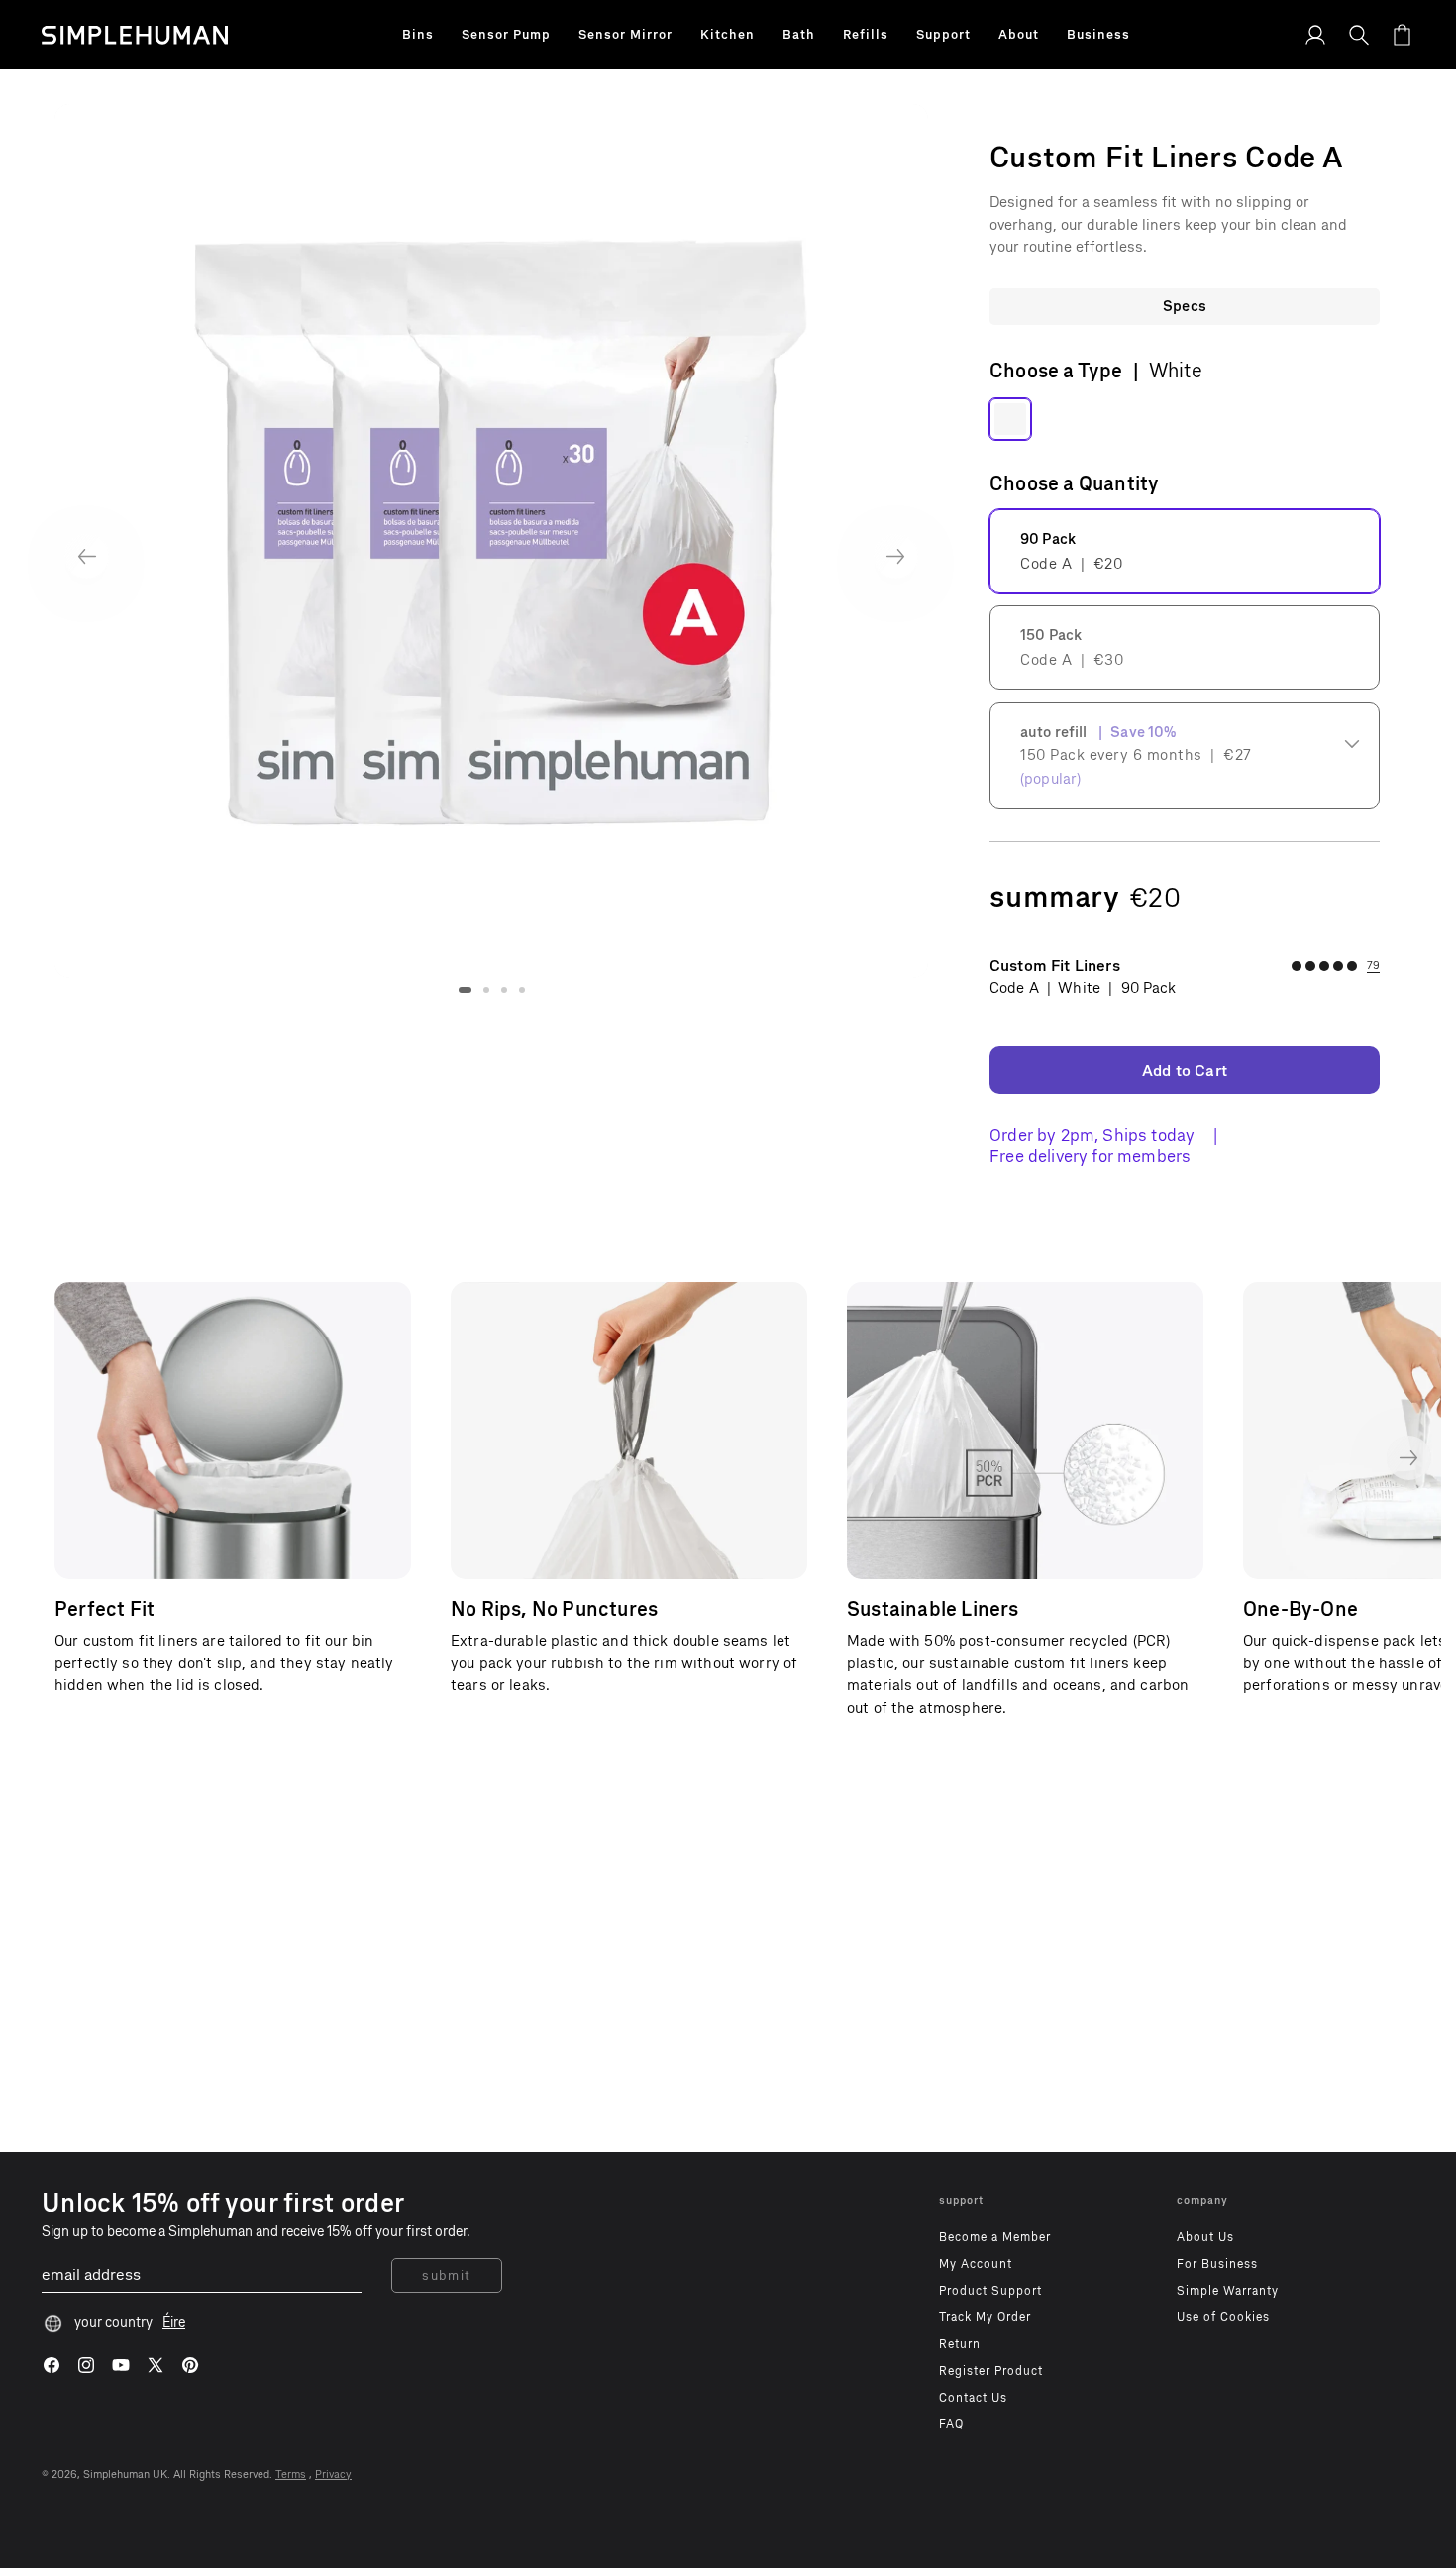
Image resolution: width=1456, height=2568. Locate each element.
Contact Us (973, 2398)
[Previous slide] (87, 556)
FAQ (951, 2424)
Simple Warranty (1228, 2291)
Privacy (333, 2474)
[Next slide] (896, 556)
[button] (418, 35)
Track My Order (985, 2317)
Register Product (991, 2371)
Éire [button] (174, 2323)
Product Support (990, 2291)
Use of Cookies (1223, 2317)
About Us (1205, 2237)
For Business (1217, 2264)
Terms (291, 2474)
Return (960, 2344)
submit (447, 2275)
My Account (976, 2264)
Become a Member (995, 2237)
